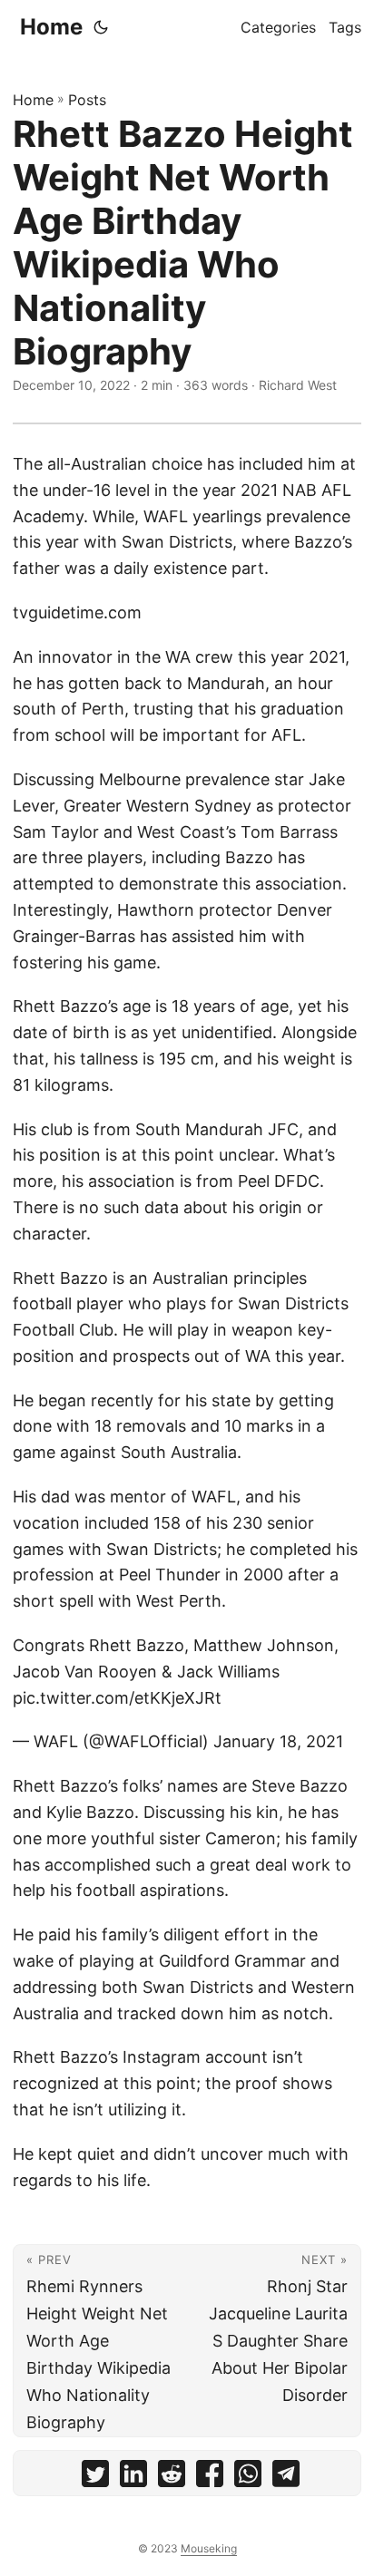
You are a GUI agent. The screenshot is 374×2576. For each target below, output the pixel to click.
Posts (87, 100)
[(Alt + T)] (101, 27)
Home (51, 27)
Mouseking (209, 2548)
